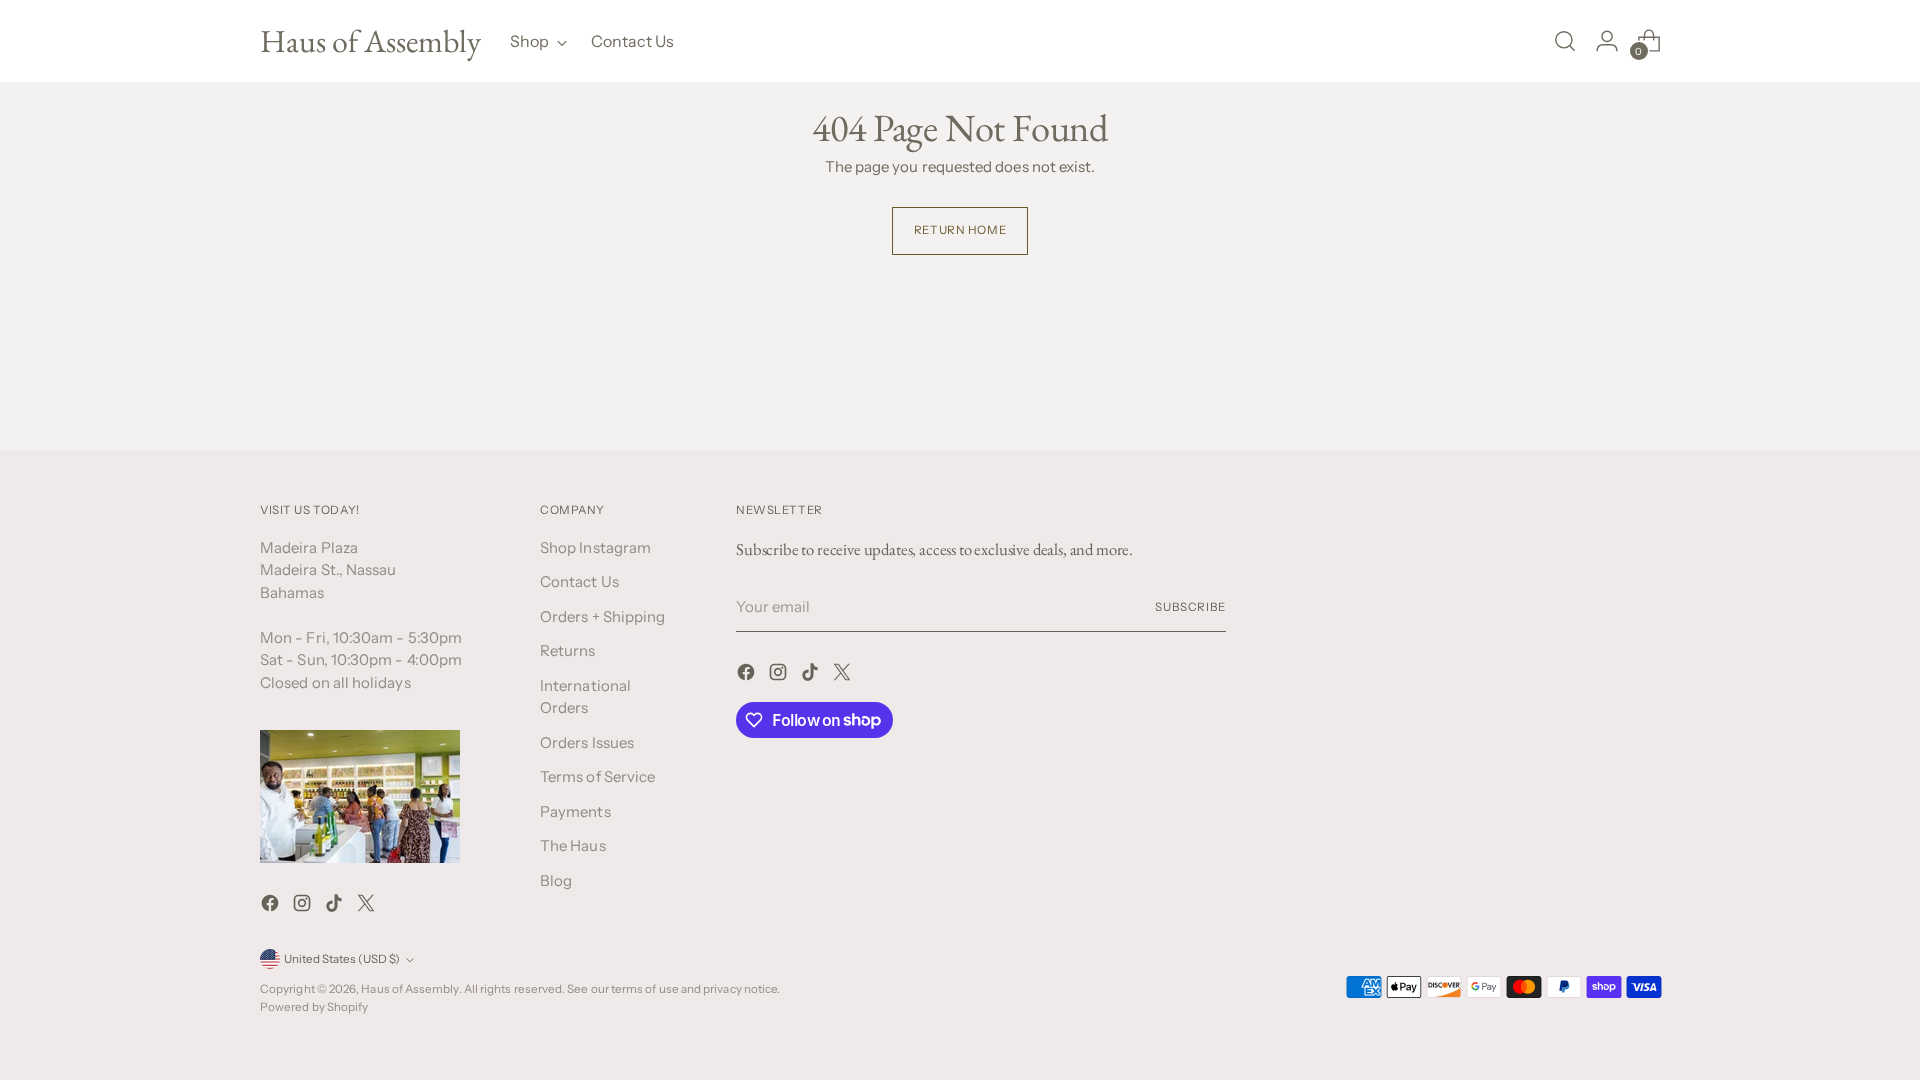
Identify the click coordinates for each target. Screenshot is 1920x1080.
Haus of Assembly (409, 989)
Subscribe (1190, 607)
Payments (575, 811)
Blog (556, 880)
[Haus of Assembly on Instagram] (304, 906)
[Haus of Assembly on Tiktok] (336, 906)
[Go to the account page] (1607, 41)
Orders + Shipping (602, 616)
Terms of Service (597, 776)
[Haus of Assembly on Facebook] (272, 906)
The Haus (573, 845)
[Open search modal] (1565, 41)
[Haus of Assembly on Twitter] (368, 906)
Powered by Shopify (314, 1007)
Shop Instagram (595, 547)
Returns (568, 650)
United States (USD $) (342, 959)
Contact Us (579, 581)
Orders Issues (587, 742)
